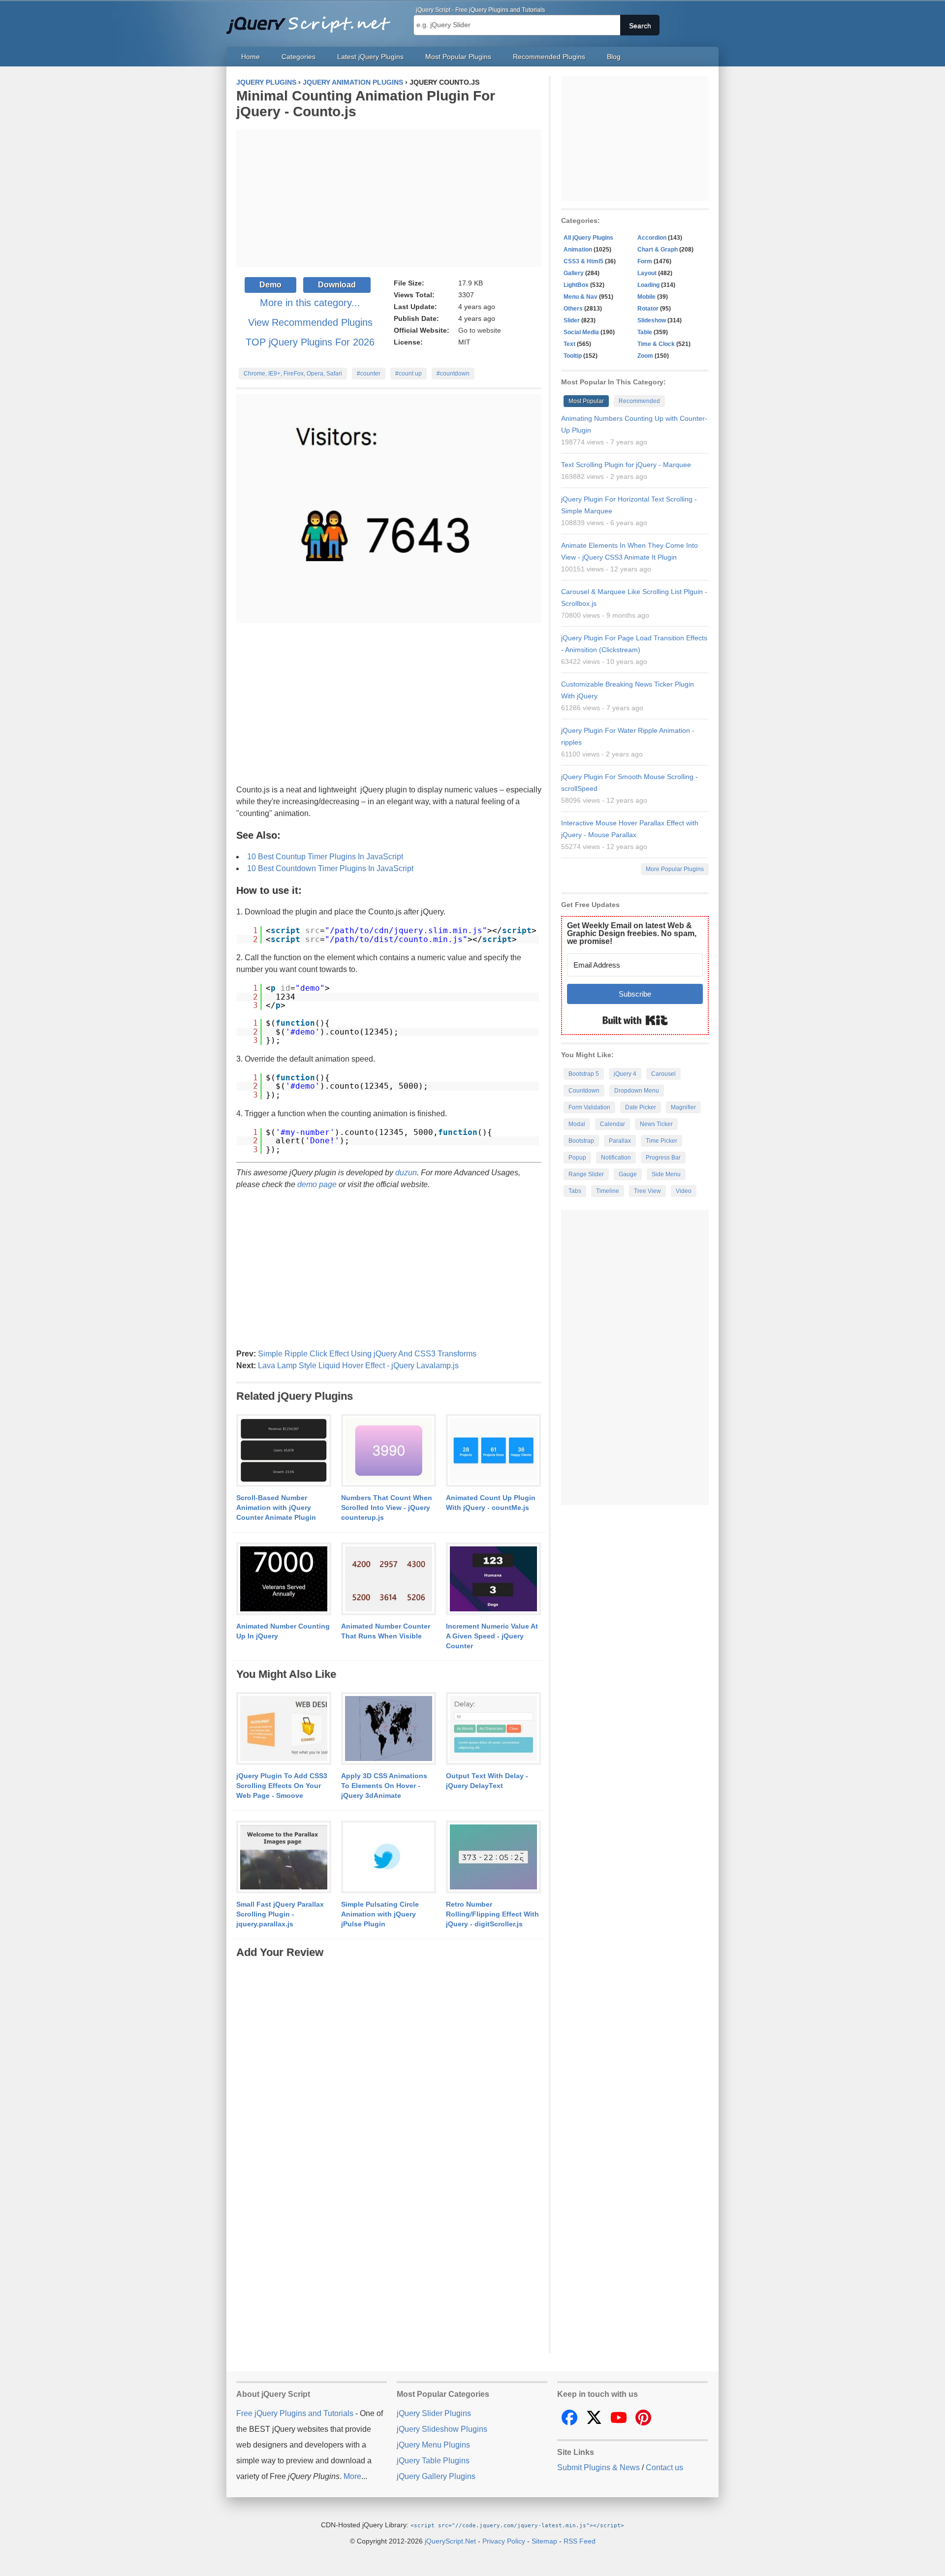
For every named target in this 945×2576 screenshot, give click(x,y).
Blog (614, 57)
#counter (369, 374)
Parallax (620, 1141)
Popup (577, 1158)
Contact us (664, 2467)
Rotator (648, 309)
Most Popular (586, 401)
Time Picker (661, 1141)
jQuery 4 (625, 1074)
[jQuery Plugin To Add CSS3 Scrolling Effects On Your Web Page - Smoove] (284, 1729)
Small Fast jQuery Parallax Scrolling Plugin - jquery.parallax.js (280, 1914)
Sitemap (544, 2541)
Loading (648, 285)
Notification (616, 1158)
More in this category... (310, 303)
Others (573, 309)
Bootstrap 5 (584, 1074)
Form (645, 261)
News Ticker (656, 1124)
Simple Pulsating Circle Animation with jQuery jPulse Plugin (380, 1914)
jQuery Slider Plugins (434, 2413)
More (352, 2476)
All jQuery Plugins (588, 238)
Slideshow (652, 320)
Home (251, 57)
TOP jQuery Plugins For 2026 (310, 342)
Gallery (574, 273)
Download (337, 285)
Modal (577, 1124)
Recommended (639, 401)
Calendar (613, 1124)
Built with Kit (635, 1020)
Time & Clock (656, 344)
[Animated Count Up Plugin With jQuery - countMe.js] (493, 1451)
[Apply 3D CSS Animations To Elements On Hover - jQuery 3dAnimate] (389, 1729)
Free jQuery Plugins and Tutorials (313, 20)
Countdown (584, 1091)
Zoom (645, 356)
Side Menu (666, 1174)
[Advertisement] (389, 198)
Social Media (581, 332)
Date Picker (641, 1107)
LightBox (576, 285)
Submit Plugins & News (598, 2467)
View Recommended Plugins (310, 322)
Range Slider (586, 1174)
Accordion (652, 238)
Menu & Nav (581, 297)
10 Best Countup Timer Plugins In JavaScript (325, 857)
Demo (270, 285)
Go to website (480, 330)
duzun (406, 1173)
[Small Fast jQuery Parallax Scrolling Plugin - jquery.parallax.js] (284, 1857)
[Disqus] (389, 2083)
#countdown (453, 374)
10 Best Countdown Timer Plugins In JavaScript (330, 868)
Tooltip (573, 356)
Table (645, 332)
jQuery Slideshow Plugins (442, 2429)
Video (684, 1191)
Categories (299, 57)
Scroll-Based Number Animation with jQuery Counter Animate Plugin (276, 1508)
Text (569, 344)
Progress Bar (663, 1158)
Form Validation (589, 1107)
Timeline (608, 1191)
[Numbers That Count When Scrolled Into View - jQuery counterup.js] (389, 1451)
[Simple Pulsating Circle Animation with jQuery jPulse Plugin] (389, 1857)
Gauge (628, 1174)
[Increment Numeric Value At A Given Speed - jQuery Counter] (493, 1579)
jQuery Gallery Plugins (436, 2476)
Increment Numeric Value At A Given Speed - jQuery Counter (492, 1636)
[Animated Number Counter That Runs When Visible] (389, 1579)
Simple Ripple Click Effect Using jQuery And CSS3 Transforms (367, 1354)
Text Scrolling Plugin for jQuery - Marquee (626, 465)
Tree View (647, 1191)
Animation (578, 250)
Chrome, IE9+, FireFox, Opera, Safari (293, 374)
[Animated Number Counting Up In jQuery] (284, 1579)
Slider (572, 320)
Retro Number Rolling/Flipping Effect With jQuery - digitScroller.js (492, 1914)
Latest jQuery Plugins (370, 57)
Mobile (646, 297)
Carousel (663, 1074)
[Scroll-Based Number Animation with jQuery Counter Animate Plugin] (284, 1451)
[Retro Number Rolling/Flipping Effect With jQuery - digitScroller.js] (493, 1857)
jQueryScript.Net (450, 2541)
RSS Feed (580, 2541)
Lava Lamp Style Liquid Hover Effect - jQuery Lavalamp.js (358, 1366)
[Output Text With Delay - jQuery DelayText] (493, 1729)
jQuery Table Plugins (433, 2461)
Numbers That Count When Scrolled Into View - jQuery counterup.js (387, 1508)
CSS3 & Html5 (583, 261)
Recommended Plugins (549, 57)
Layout (647, 273)
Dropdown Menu (637, 1091)
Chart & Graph (658, 250)
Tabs (575, 1191)
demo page (317, 1184)
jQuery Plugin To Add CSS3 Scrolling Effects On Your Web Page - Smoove (282, 1786)
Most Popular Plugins (458, 57)
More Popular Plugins (675, 869)
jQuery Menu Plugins (433, 2445)
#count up (409, 374)
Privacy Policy (504, 2541)
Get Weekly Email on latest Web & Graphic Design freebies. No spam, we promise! (632, 933)
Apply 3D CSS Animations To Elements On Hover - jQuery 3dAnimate (384, 1786)
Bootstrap (581, 1141)
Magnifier (683, 1107)
